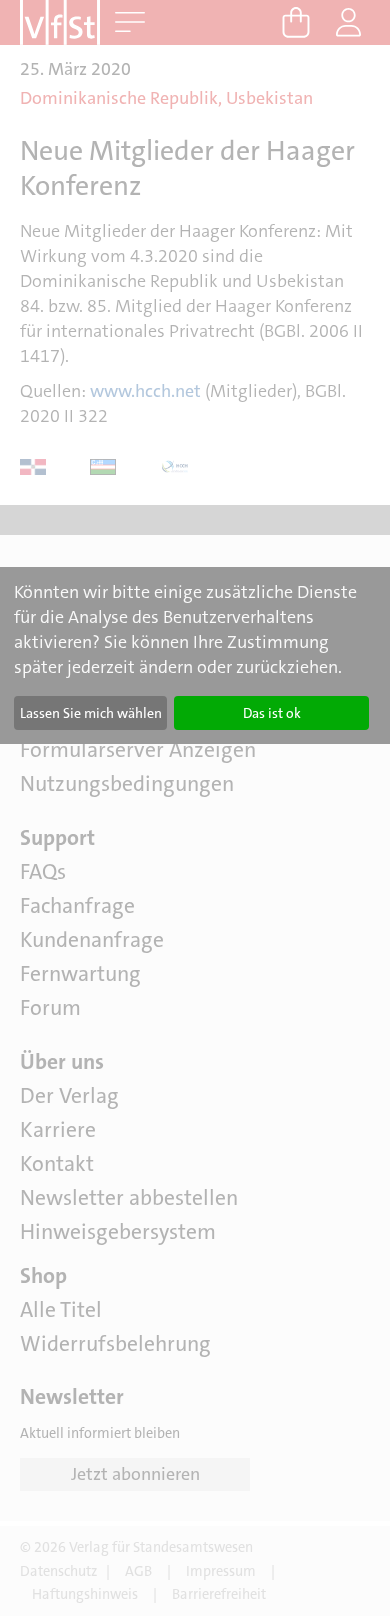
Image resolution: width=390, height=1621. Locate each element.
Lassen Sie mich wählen (91, 713)
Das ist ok (272, 713)
